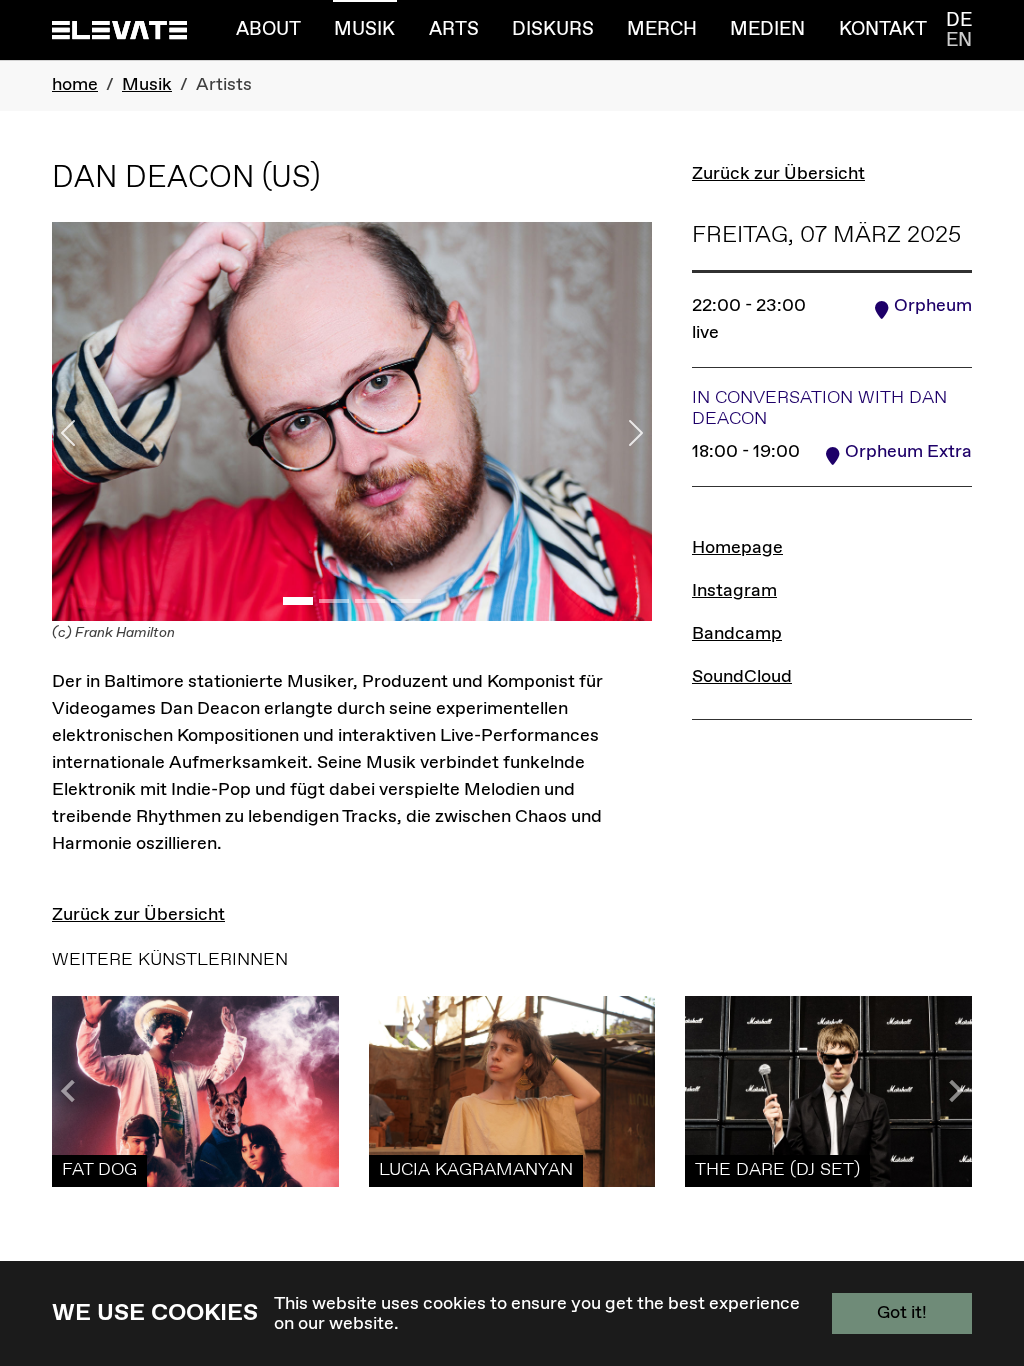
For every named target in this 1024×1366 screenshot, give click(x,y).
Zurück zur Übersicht (778, 174)
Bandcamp (737, 634)
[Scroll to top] (977, 1259)
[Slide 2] (334, 601)
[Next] (607, 434)
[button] (952, 1091)
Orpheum (933, 306)
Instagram (734, 591)
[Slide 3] (370, 601)
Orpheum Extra (908, 452)
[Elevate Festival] (119, 29)
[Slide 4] (406, 601)
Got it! (902, 1313)
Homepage (737, 548)
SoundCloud (742, 677)
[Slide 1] (298, 601)
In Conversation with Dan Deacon (819, 409)
